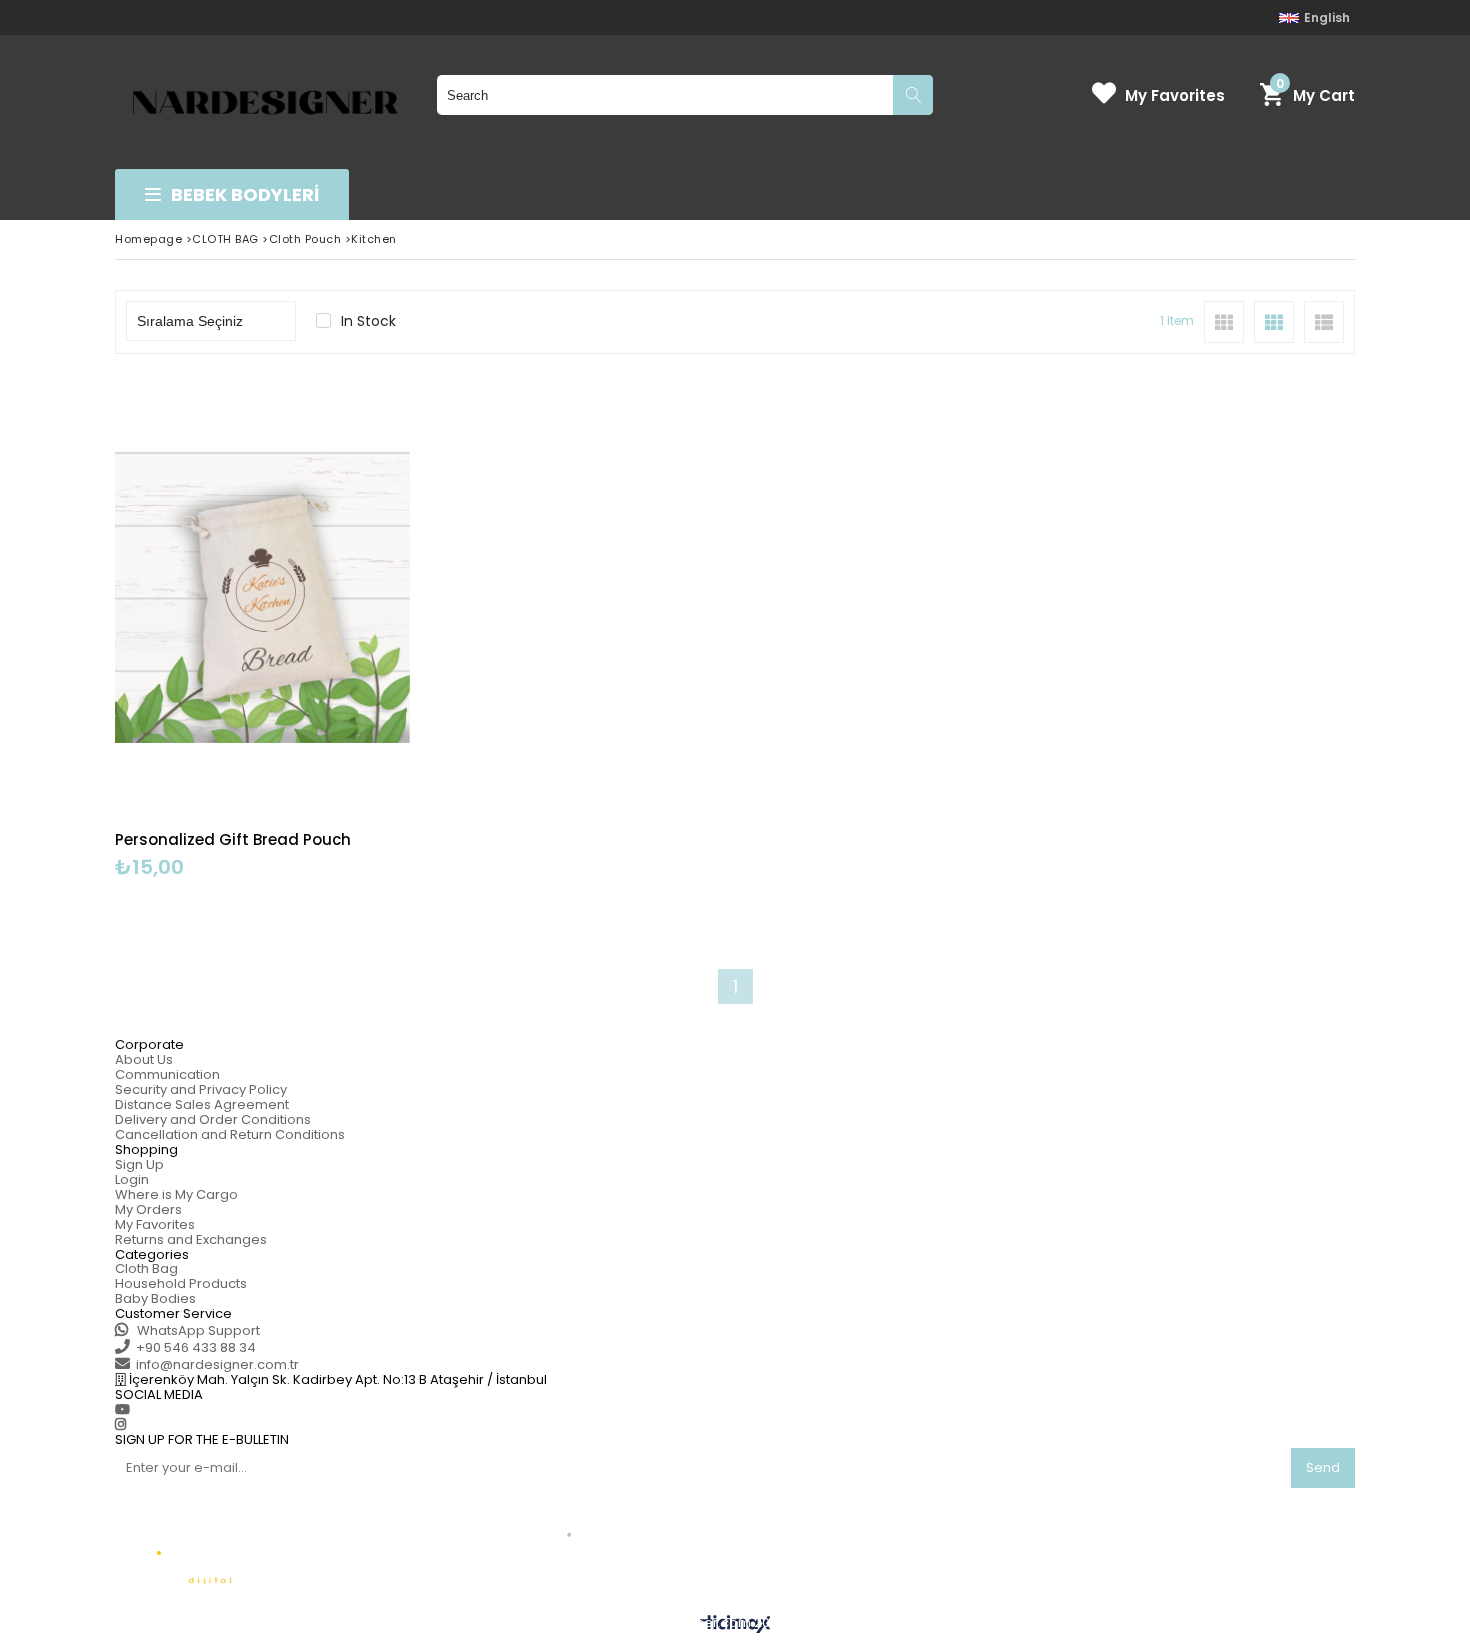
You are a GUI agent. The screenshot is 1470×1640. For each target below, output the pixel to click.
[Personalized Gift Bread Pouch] (262, 597)
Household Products (181, 1283)
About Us (144, 1059)
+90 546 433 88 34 (196, 1347)
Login (132, 1179)
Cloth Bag (146, 1268)
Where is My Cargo (176, 1194)
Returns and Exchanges (191, 1239)
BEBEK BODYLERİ (245, 194)
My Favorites (1175, 95)
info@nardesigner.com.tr (217, 1364)
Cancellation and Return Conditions (230, 1134)
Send (1323, 1467)
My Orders (148, 1209)
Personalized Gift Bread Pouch (233, 839)
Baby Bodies (155, 1298)
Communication (167, 1074)
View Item (333, 627)
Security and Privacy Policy (201, 1089)
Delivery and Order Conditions (213, 1119)
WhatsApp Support (197, 1330)
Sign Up (139, 1164)
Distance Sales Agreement (202, 1104)
